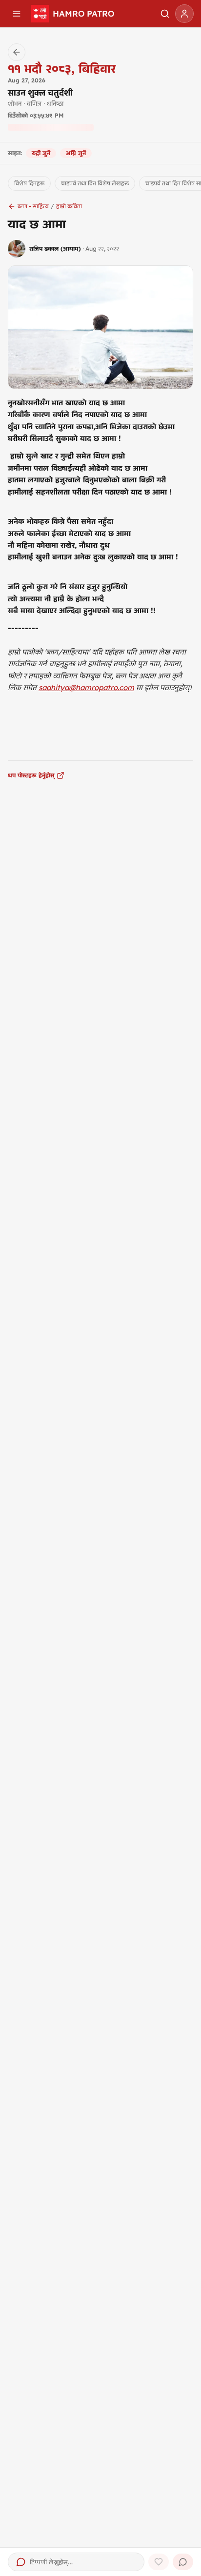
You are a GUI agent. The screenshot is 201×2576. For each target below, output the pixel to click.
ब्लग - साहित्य (33, 206)
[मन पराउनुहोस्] (159, 2562)
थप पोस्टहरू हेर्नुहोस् (31, 775)
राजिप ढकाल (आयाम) (55, 248)
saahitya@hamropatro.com (86, 687)
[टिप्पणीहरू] (183, 2562)
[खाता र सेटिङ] (184, 14)
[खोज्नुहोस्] (165, 14)
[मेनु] (17, 14)
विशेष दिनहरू (29, 183)
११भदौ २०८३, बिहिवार (62, 68)
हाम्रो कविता (69, 206)
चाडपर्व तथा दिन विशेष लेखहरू (95, 183)
